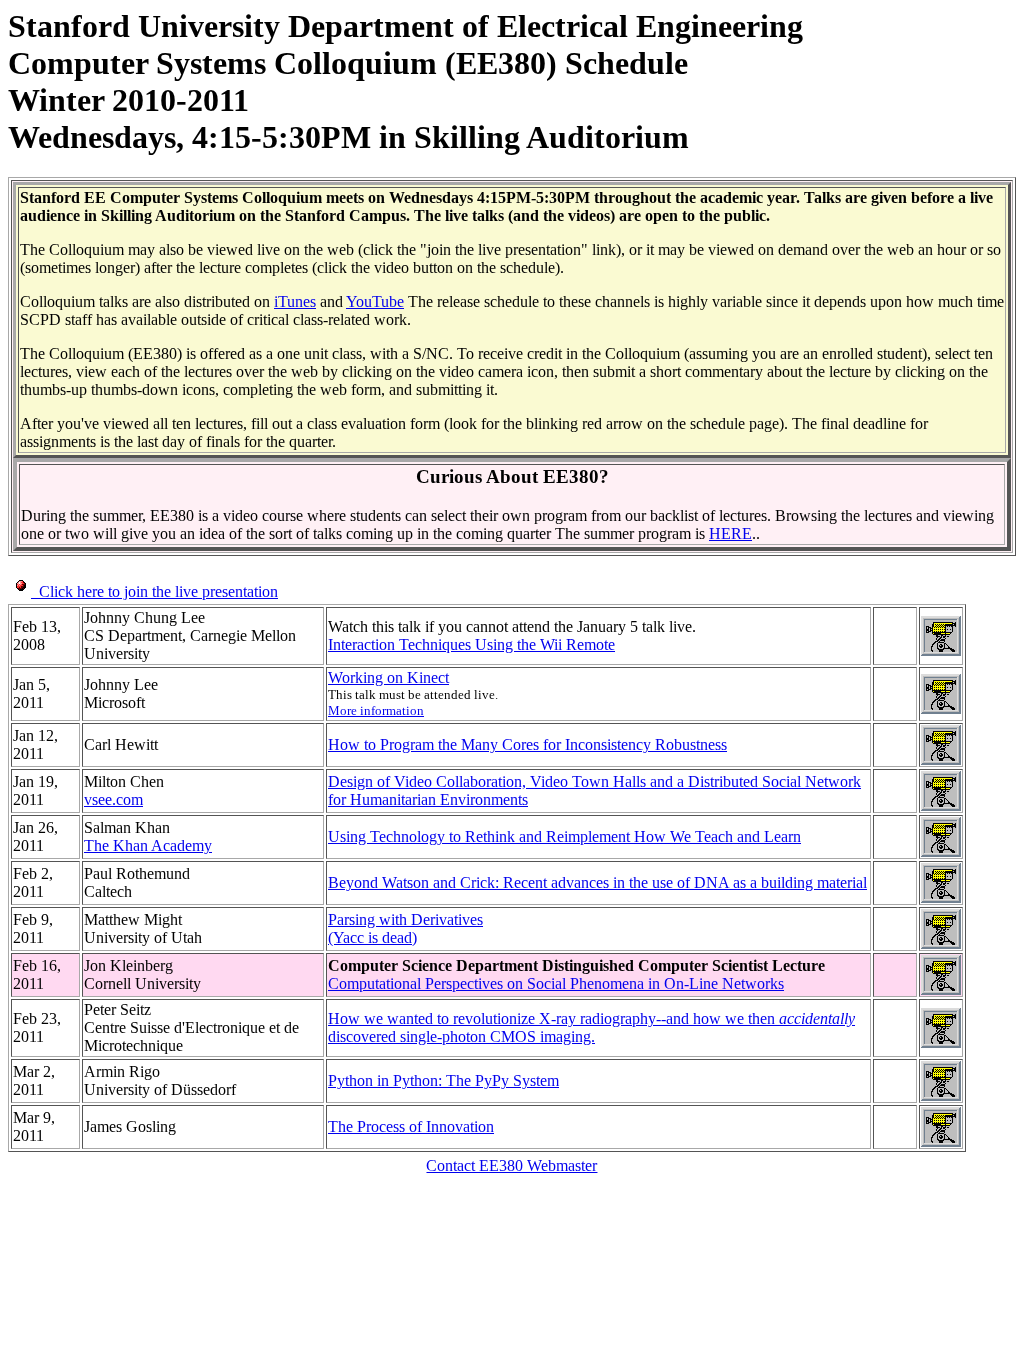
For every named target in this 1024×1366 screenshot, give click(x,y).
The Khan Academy (148, 845)
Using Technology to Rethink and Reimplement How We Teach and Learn (564, 836)
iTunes (295, 301)
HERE (730, 533)
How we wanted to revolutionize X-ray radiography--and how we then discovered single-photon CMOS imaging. (591, 1027)
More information (376, 710)
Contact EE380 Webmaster (511, 1165)
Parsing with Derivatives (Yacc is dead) (405, 928)
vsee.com (113, 799)
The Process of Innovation (411, 1126)
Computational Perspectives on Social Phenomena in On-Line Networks (556, 983)
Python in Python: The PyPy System (443, 1080)
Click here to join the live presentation (154, 591)
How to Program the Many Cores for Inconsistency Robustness (527, 744)
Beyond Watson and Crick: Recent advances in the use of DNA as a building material (597, 882)
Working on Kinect (388, 677)
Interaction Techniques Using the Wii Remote (471, 644)
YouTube (375, 301)
